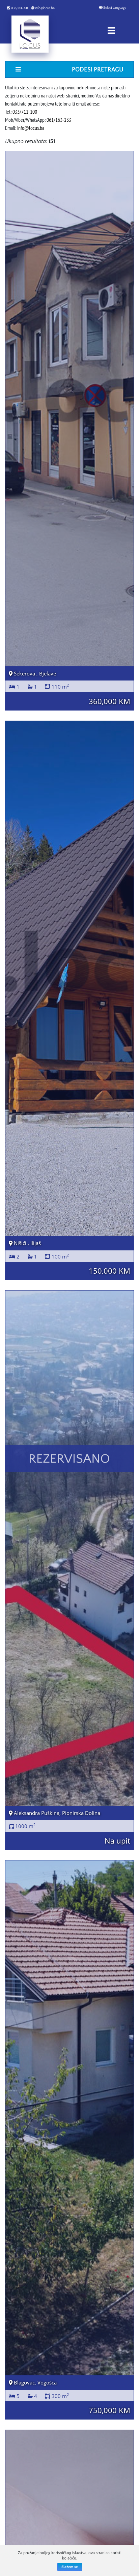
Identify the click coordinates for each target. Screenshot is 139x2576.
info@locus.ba (45, 8)
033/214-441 (19, 8)
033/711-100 (25, 112)
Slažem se (70, 2567)
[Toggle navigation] (111, 29)
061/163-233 (59, 120)
